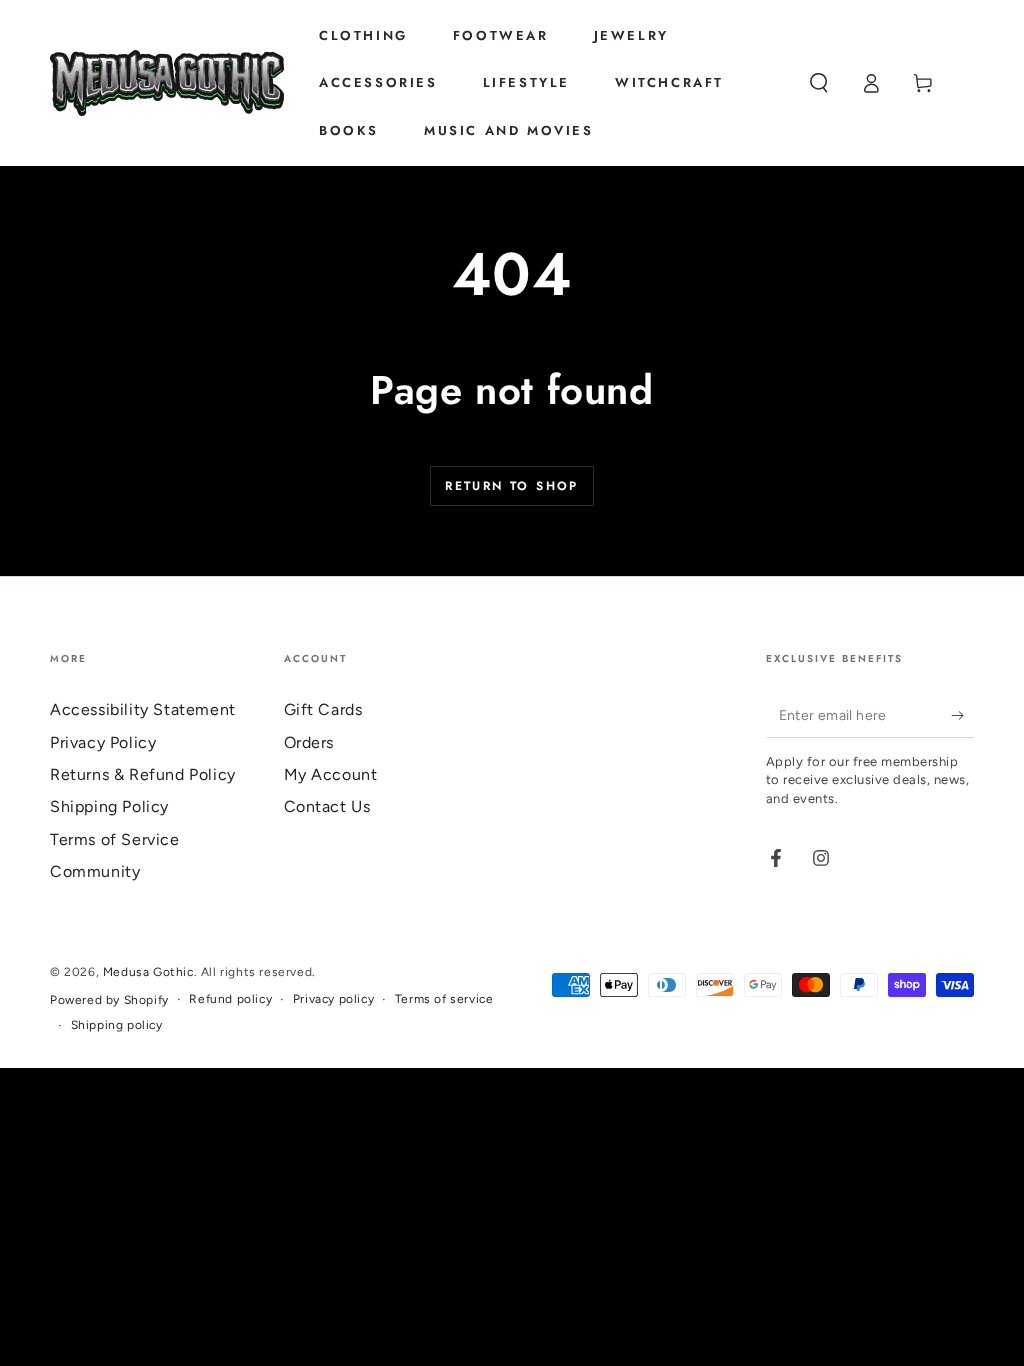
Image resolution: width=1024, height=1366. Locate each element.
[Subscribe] (962, 715)
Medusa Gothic (148, 972)
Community (95, 871)
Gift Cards (323, 709)
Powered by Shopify (109, 1000)
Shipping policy (117, 1025)
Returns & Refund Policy (143, 774)
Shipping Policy (109, 806)
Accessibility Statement (143, 709)
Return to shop (512, 486)
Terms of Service (115, 839)
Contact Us (327, 806)
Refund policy (230, 999)
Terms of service (444, 999)
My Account (331, 774)
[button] (819, 83)
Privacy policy (333, 999)
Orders (309, 742)
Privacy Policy (103, 742)
